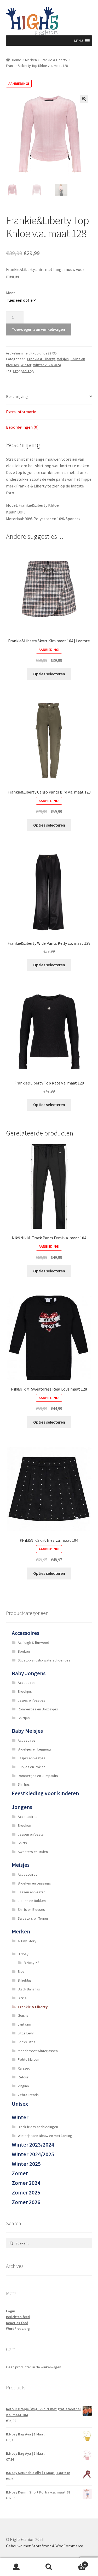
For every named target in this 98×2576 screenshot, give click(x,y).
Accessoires (25, 1633)
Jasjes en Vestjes (31, 1700)
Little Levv (26, 2033)
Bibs (21, 1971)
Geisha (23, 2015)
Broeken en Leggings (34, 1883)
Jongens (22, 1807)
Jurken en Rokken (32, 1901)
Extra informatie (21, 412)
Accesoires (27, 1683)
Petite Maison (28, 2059)
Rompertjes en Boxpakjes (38, 1709)
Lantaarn (24, 2024)
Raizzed (24, 2068)
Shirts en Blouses (31, 1909)
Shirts (22, 1843)
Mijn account (16, 2567)
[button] (79, 41)
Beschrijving (17, 396)
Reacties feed (17, 2323)
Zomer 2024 (26, 2183)
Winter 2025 (26, 2164)
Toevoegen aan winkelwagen (38, 329)
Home (17, 60)
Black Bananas (29, 1989)
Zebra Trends (28, 2095)
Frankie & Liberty (54, 60)
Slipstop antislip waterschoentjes (44, 1660)
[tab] (49, 397)
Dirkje (22, 1998)
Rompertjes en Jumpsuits (38, 1776)
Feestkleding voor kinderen (45, 1793)
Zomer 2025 (26, 2193)
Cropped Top (23, 371)
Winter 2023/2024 (47, 365)
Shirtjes (24, 1718)
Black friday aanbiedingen (38, 2127)
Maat (11, 293)
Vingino (23, 2086)
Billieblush (26, 1980)
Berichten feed (18, 2317)
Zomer (20, 2173)
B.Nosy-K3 (32, 1963)
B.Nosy (23, 1954)
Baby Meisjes (27, 1731)
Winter (26, 365)
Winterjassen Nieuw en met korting (45, 2136)
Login (11, 2311)
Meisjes (63, 359)
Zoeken (49, 2567)
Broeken (24, 1825)
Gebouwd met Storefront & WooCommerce (45, 2546)
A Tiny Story (27, 1941)
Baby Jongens (29, 1673)
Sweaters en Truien (33, 1852)
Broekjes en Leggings (35, 1749)
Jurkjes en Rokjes (32, 1767)
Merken (31, 60)
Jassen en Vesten (32, 1834)
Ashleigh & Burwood (33, 1642)
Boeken (24, 1651)
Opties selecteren (49, 674)
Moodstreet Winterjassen (38, 2051)
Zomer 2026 (26, 2202)
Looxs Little (27, 2042)
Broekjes (25, 1691)
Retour (23, 2077)
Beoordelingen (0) (22, 427)
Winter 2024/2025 (33, 2154)
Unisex (20, 2104)
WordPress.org (18, 2328)
